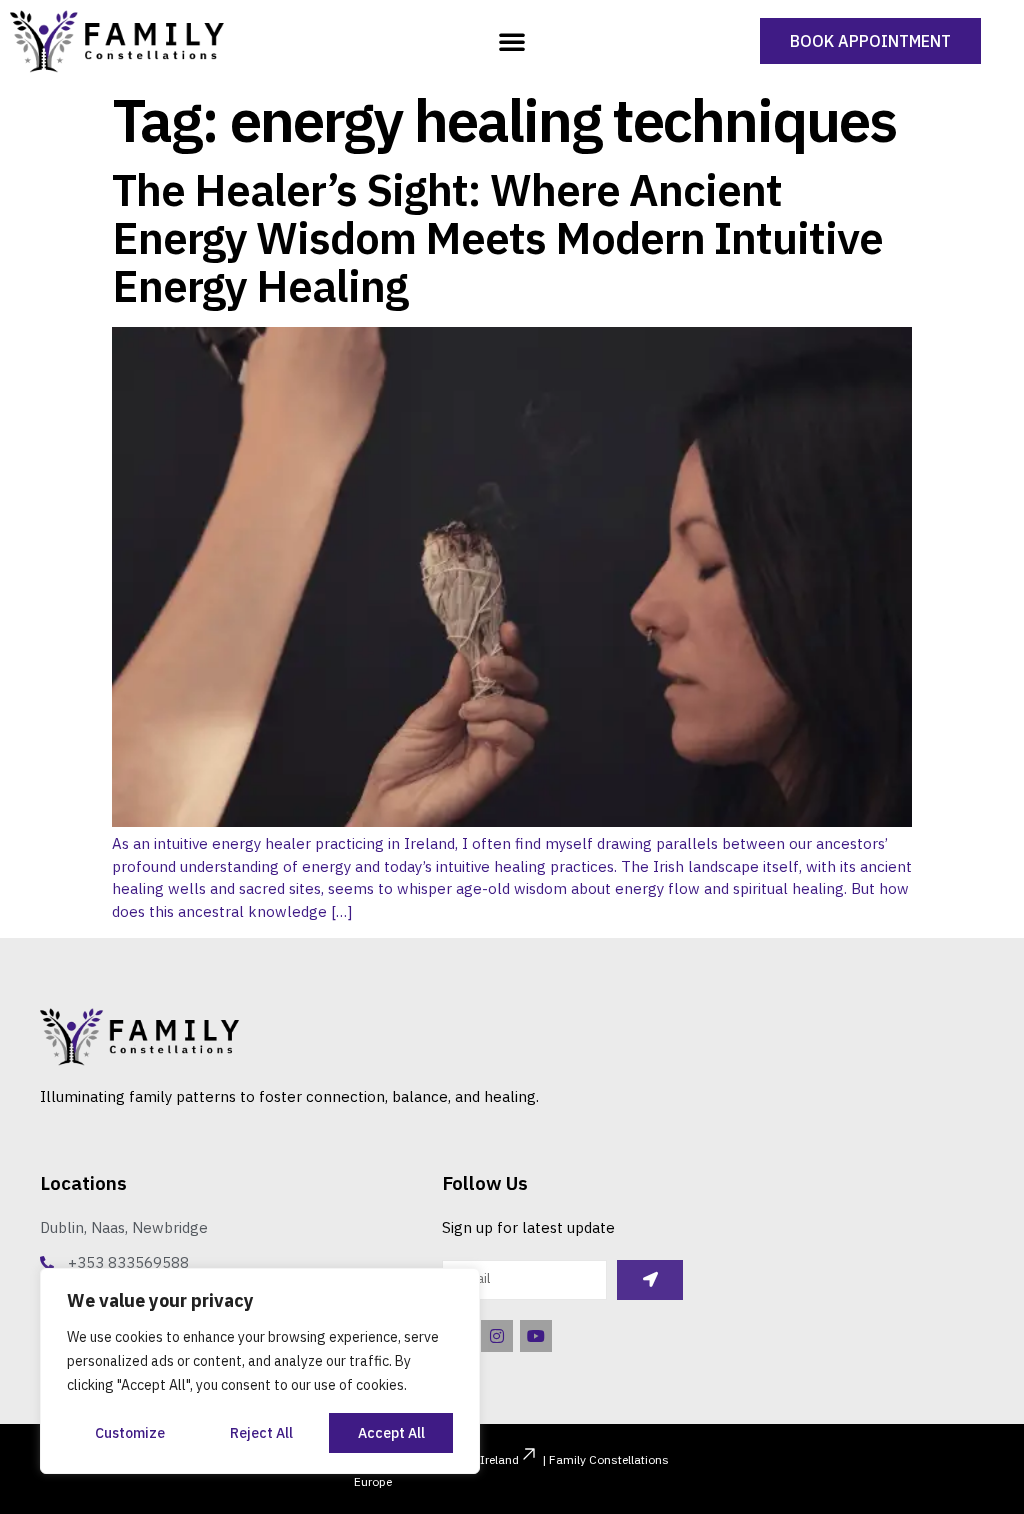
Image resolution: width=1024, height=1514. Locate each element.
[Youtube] (536, 1336)
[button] (512, 41)
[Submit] (649, 1280)
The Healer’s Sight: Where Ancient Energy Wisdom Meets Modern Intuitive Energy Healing (497, 238)
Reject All (261, 1433)
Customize (130, 1433)
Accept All (391, 1433)
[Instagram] (497, 1336)
